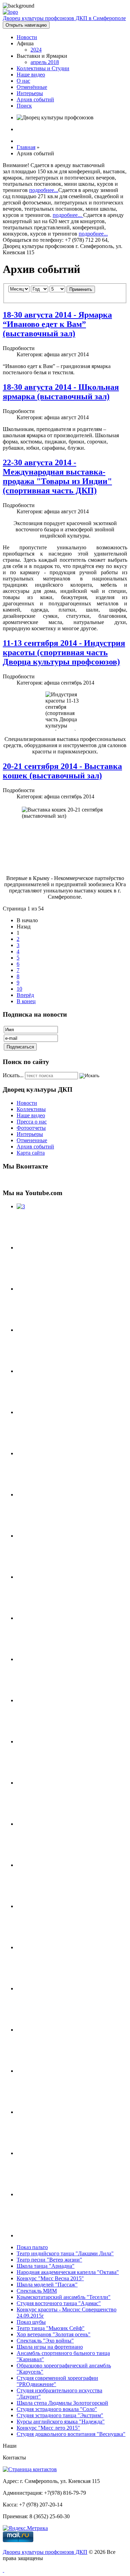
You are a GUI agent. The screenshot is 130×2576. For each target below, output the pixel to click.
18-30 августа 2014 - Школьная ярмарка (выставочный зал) (61, 392)
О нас (23, 81)
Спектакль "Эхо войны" (45, 2341)
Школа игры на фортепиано (50, 2347)
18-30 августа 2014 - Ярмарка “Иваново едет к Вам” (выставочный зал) (57, 324)
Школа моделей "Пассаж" (47, 2285)
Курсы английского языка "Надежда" (61, 2422)
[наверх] (3, 2570)
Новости (27, 37)
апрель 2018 (45, 62)
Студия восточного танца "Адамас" (59, 2303)
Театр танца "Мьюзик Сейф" (51, 2328)
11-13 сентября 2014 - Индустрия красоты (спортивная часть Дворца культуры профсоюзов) (64, 652)
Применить (81, 289)
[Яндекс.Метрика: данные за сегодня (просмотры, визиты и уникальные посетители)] (25, 2528)
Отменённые (32, 87)
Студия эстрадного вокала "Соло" (57, 2409)
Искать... (13, 1075)
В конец (26, 1001)
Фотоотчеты (31, 1128)
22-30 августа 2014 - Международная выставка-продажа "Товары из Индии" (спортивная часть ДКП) (57, 476)
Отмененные (32, 1140)
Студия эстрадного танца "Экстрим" (60, 2415)
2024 (36, 50)
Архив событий (35, 99)
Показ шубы (31, 2322)
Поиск (24, 106)
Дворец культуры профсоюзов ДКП (45, 2552)
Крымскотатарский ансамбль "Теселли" (64, 2297)
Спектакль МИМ (37, 2291)
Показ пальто (32, 2247)
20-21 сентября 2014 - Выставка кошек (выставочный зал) (62, 771)
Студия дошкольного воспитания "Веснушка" (71, 2434)
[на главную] (10, 12)
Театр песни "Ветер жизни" (49, 2260)
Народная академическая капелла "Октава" (68, 2272)
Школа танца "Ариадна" (46, 2266)
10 (19, 989)
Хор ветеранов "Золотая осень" (54, 2334)
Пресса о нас (32, 1122)
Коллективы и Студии (43, 68)
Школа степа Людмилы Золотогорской (62, 2403)
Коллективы (31, 1109)
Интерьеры (30, 93)
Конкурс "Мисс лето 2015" (48, 2428)
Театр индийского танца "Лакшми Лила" (65, 2253)
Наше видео (31, 75)
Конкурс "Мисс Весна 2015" (50, 2278)
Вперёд (25, 995)
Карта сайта (31, 1153)
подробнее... (44, 190)
